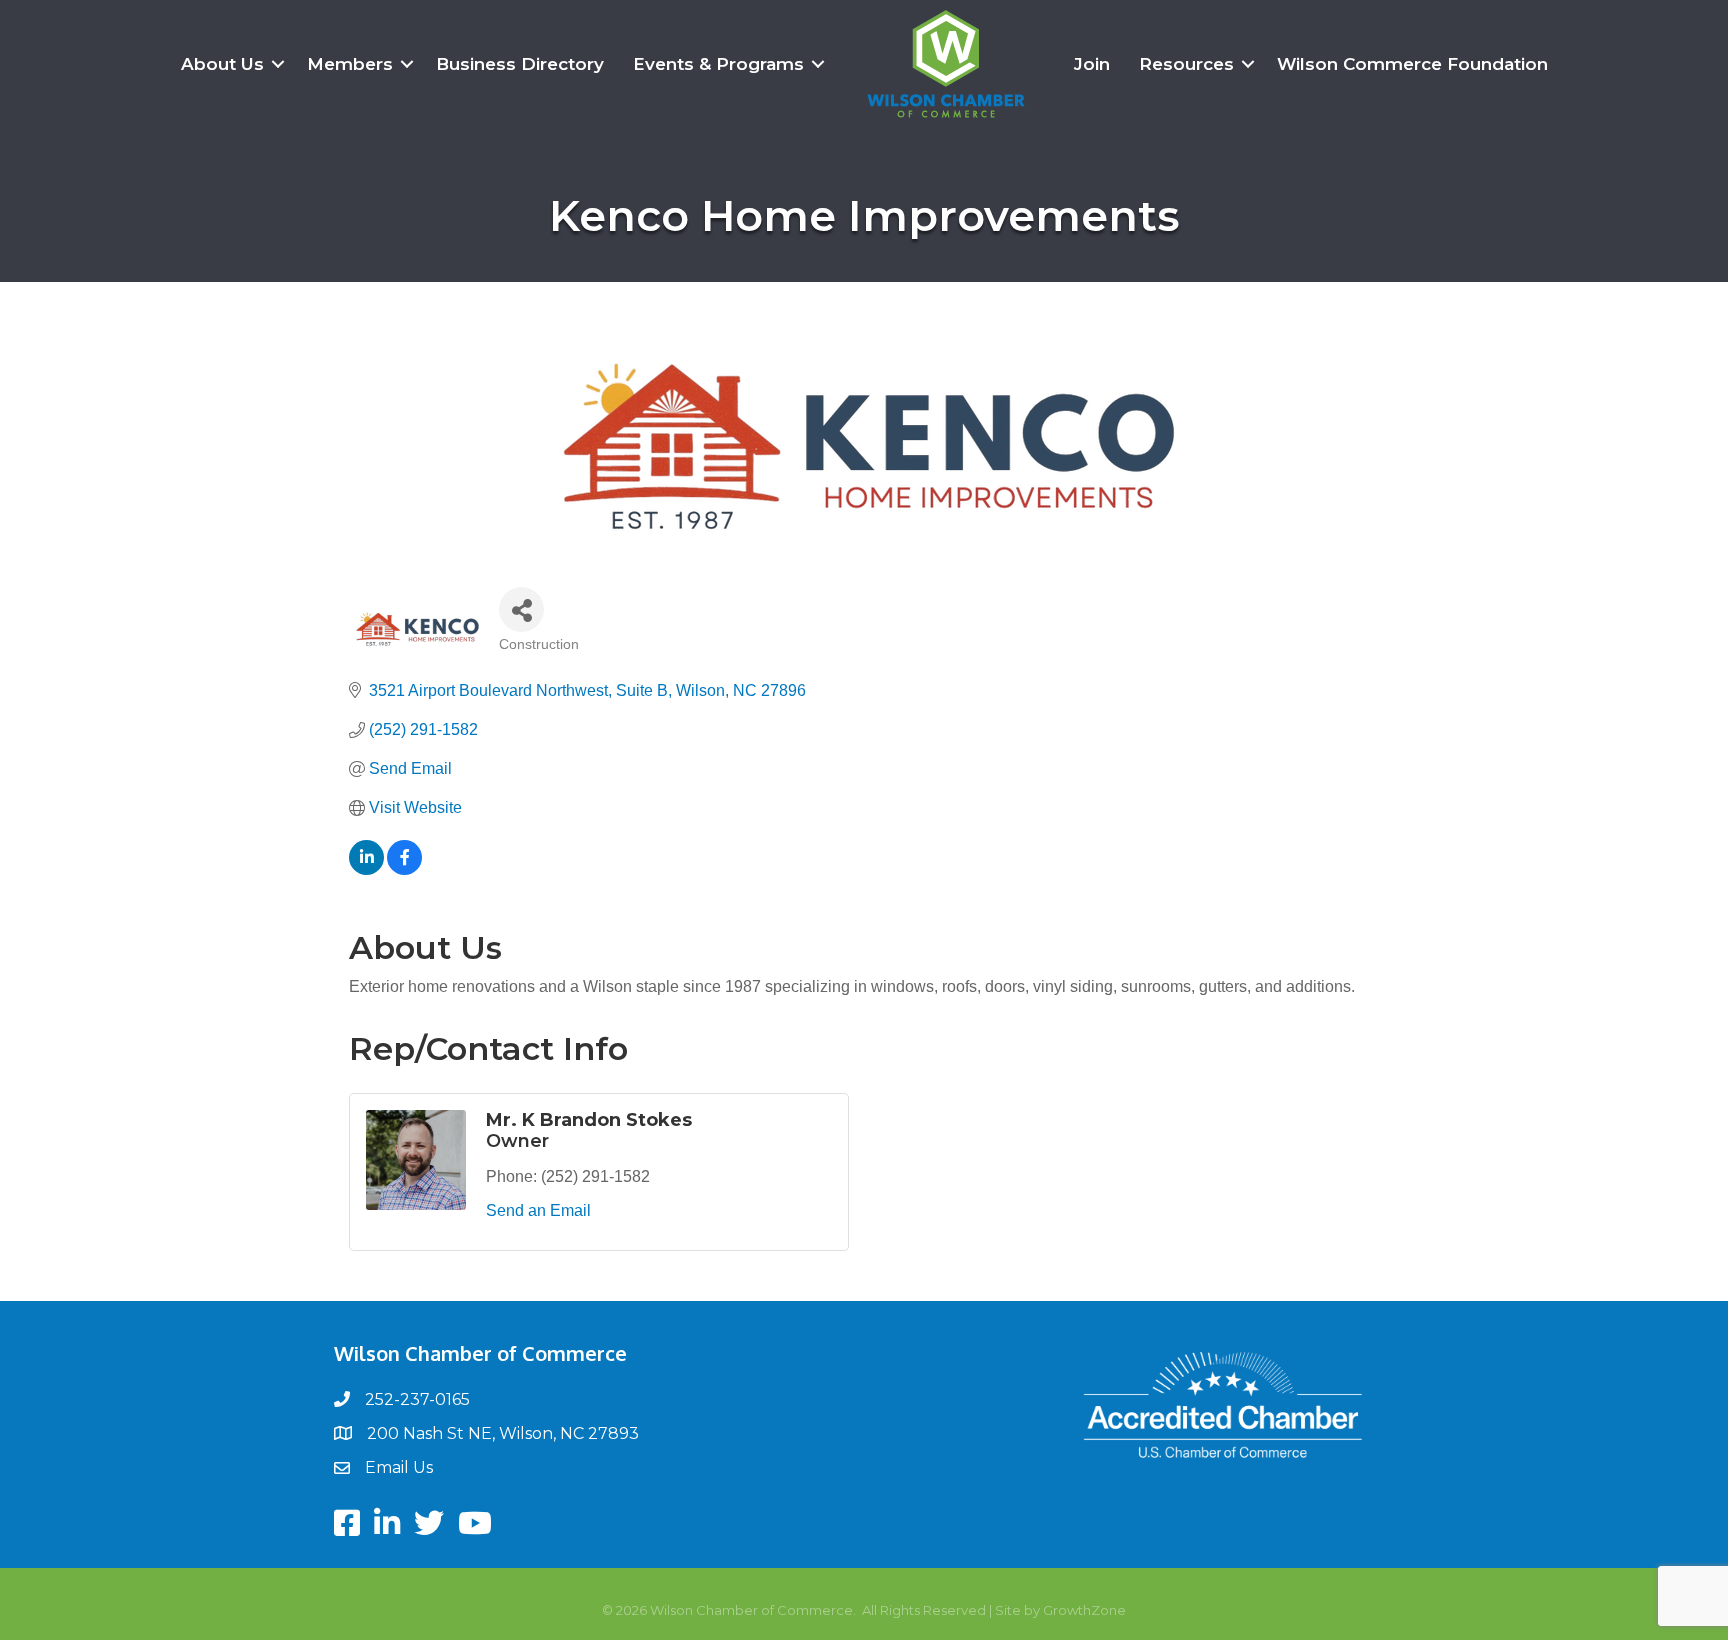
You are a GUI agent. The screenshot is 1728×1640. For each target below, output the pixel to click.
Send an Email (538, 1210)
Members (350, 64)
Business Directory (520, 64)
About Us (222, 64)
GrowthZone (1084, 1610)
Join (1092, 64)
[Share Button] (521, 609)
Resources (1186, 64)
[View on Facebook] (404, 869)
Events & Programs (718, 64)
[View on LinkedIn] (366, 869)
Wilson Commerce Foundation (1412, 64)
